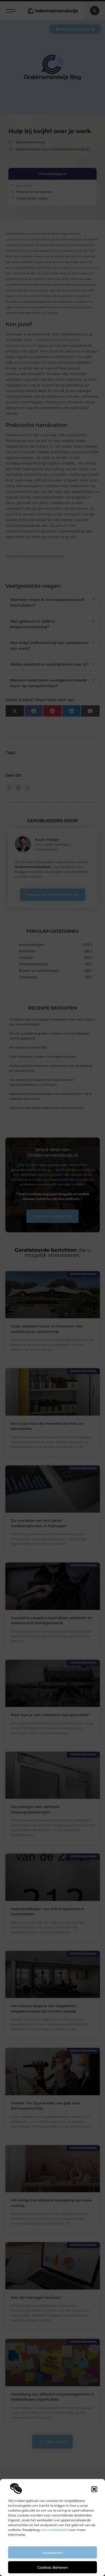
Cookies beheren (53, 2567)
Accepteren (52, 2553)
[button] (94, 2489)
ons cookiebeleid (54, 2530)
